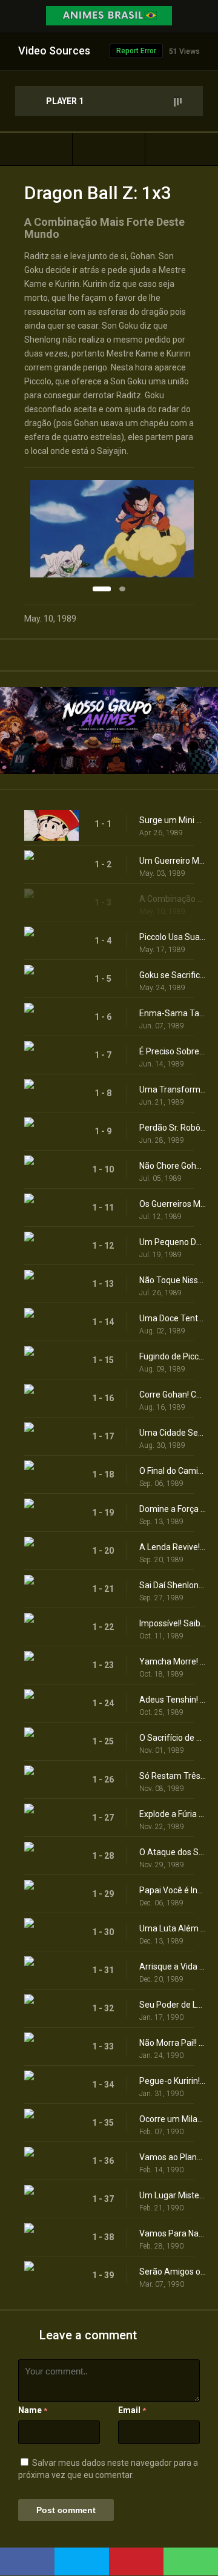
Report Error (136, 51)
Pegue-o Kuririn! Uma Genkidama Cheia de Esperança (173, 2081)
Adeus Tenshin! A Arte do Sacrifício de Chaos (173, 1700)
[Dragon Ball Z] (109, 149)
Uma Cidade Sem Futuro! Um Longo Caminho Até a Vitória (173, 1433)
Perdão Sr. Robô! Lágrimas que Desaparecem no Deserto (173, 1128)
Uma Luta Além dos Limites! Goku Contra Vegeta (173, 1928)
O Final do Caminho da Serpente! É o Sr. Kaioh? (173, 1471)
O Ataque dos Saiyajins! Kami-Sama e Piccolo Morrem (173, 1852)
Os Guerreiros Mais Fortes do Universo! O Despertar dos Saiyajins (173, 1204)
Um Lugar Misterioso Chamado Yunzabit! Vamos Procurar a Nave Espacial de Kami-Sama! (173, 2195)
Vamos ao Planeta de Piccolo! (173, 2157)
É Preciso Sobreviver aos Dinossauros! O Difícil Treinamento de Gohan (173, 1051)
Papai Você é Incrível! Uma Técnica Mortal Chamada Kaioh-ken (173, 1890)
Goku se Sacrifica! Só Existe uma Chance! (173, 975)
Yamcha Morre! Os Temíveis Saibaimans (173, 1661)
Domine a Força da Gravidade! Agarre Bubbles (173, 1509)
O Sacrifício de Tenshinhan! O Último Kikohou (173, 1738)
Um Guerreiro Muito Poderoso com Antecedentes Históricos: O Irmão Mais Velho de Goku (173, 861)
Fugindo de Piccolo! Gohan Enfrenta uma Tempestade (173, 1356)
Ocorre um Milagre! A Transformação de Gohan (173, 2119)
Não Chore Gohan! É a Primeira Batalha (173, 1166)
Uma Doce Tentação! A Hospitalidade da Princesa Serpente (173, 1318)
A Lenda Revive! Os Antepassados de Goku (173, 1547)
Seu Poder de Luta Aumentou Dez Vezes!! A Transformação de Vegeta (173, 2005)
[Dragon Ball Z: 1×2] (36, 149)
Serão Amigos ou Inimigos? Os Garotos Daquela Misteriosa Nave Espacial (173, 2272)
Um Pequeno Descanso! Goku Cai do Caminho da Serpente (173, 1242)
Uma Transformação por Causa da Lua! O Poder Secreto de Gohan (173, 1089)
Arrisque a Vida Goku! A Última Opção (173, 1966)
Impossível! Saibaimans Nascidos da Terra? (173, 1623)
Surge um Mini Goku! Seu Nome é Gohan (173, 820)
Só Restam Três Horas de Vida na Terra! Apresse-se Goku (173, 1776)
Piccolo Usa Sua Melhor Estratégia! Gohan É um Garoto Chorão (173, 937)
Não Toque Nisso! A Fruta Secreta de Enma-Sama (173, 1280)
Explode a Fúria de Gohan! (173, 1814)
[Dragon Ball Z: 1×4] (182, 149)
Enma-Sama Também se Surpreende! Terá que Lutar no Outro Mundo (173, 1013)
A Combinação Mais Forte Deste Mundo (173, 899)
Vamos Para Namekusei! (173, 2233)
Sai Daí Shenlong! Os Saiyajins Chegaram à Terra (173, 1585)
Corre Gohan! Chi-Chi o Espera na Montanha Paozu (173, 1395)
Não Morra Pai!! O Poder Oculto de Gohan (173, 2043)
